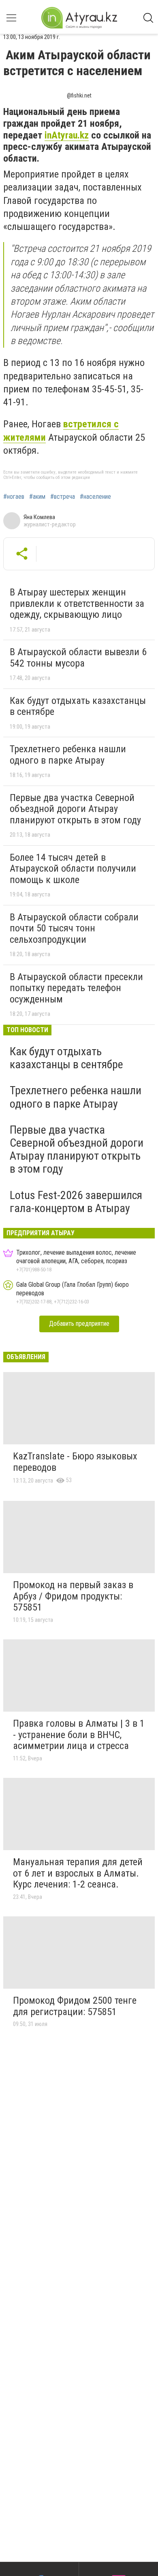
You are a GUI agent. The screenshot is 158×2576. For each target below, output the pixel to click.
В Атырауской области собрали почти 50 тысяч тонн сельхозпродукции (74, 928)
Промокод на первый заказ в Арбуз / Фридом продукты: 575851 (73, 1596)
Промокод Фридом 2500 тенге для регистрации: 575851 (75, 2006)
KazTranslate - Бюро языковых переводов (75, 1462)
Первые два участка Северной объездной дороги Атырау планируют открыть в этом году (75, 809)
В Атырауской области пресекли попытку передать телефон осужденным (76, 988)
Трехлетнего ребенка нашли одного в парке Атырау (68, 755)
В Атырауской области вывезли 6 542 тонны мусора (78, 658)
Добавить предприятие (79, 1324)
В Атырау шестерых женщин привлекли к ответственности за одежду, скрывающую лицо (77, 603)
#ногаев (14, 497)
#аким (37, 497)
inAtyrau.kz (67, 135)
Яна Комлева (39, 517)
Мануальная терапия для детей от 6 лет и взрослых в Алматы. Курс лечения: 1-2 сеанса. (78, 1873)
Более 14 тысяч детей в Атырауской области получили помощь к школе (73, 869)
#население (95, 497)
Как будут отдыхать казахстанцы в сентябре (78, 706)
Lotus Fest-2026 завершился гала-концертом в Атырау (76, 1202)
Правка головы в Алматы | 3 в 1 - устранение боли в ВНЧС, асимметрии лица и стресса (79, 1735)
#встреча (63, 497)
